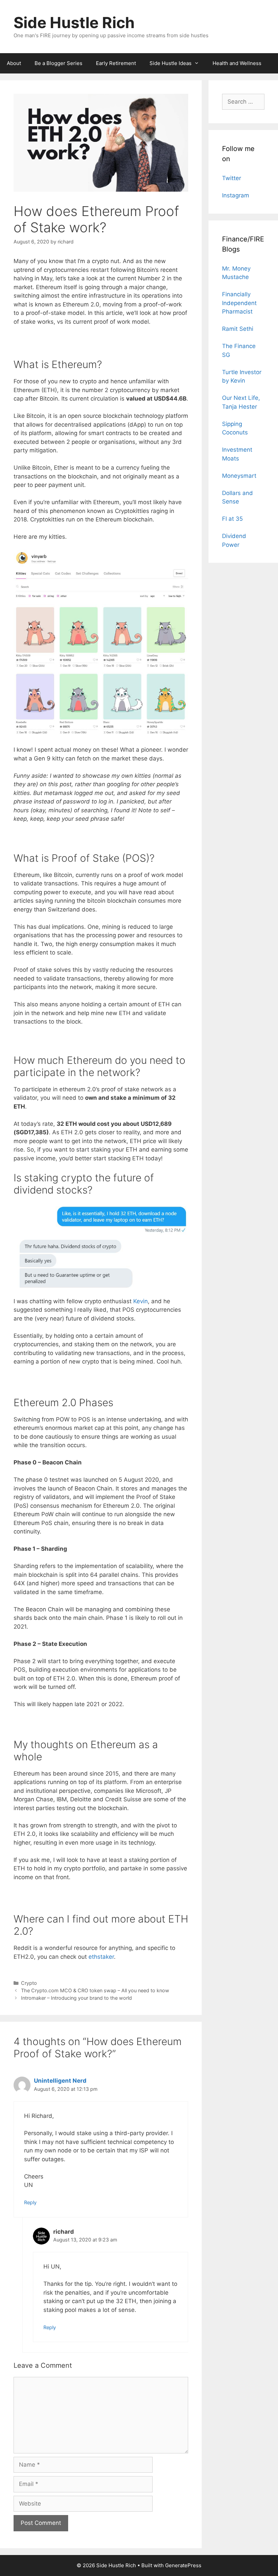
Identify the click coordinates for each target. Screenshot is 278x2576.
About (14, 63)
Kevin (141, 1301)
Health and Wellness (237, 63)
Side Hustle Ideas (171, 63)
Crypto (29, 1983)
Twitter (232, 178)
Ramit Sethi (238, 329)
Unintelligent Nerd (60, 2081)
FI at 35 (232, 519)
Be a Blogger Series (58, 63)
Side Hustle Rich (74, 23)
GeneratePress (183, 2565)
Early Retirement (116, 63)
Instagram (236, 195)
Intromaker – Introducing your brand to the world (76, 1998)
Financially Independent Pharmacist (239, 303)
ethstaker (101, 1957)
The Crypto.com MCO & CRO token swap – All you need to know (95, 1990)
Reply (30, 2202)
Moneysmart (239, 476)
